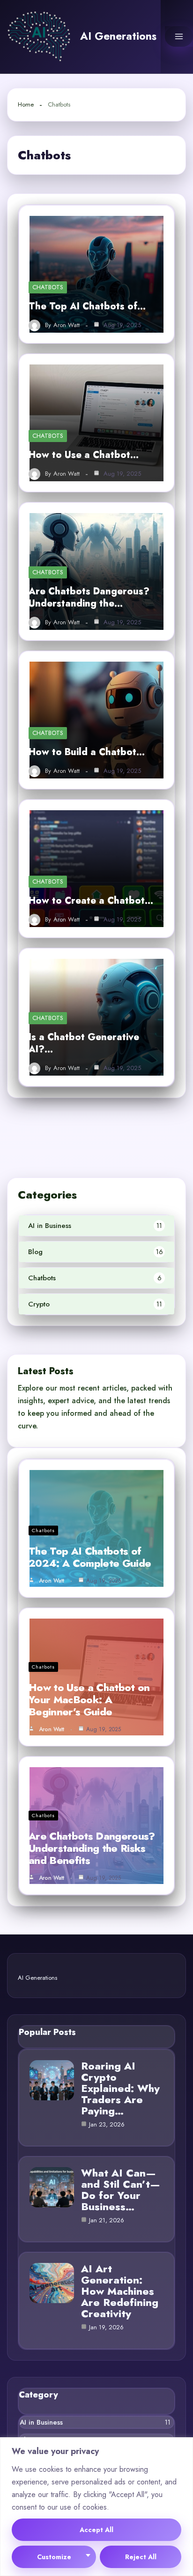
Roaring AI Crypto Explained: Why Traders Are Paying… (120, 2088)
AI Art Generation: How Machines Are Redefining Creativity (120, 2291)
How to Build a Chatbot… (87, 752)
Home (26, 104)
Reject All (141, 2557)
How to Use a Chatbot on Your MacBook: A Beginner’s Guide (89, 1699)
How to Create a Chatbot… (91, 901)
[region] (96, 2507)
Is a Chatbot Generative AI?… (84, 1043)
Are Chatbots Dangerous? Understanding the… (89, 597)
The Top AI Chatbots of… (87, 306)
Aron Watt (67, 325)
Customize (54, 2557)
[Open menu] (179, 36)
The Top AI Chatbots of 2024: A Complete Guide (90, 1557)
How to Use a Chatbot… (84, 455)
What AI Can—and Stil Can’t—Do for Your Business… (121, 2190)
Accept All (96, 2530)
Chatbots (48, 287)
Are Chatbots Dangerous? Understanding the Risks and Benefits (92, 1848)
